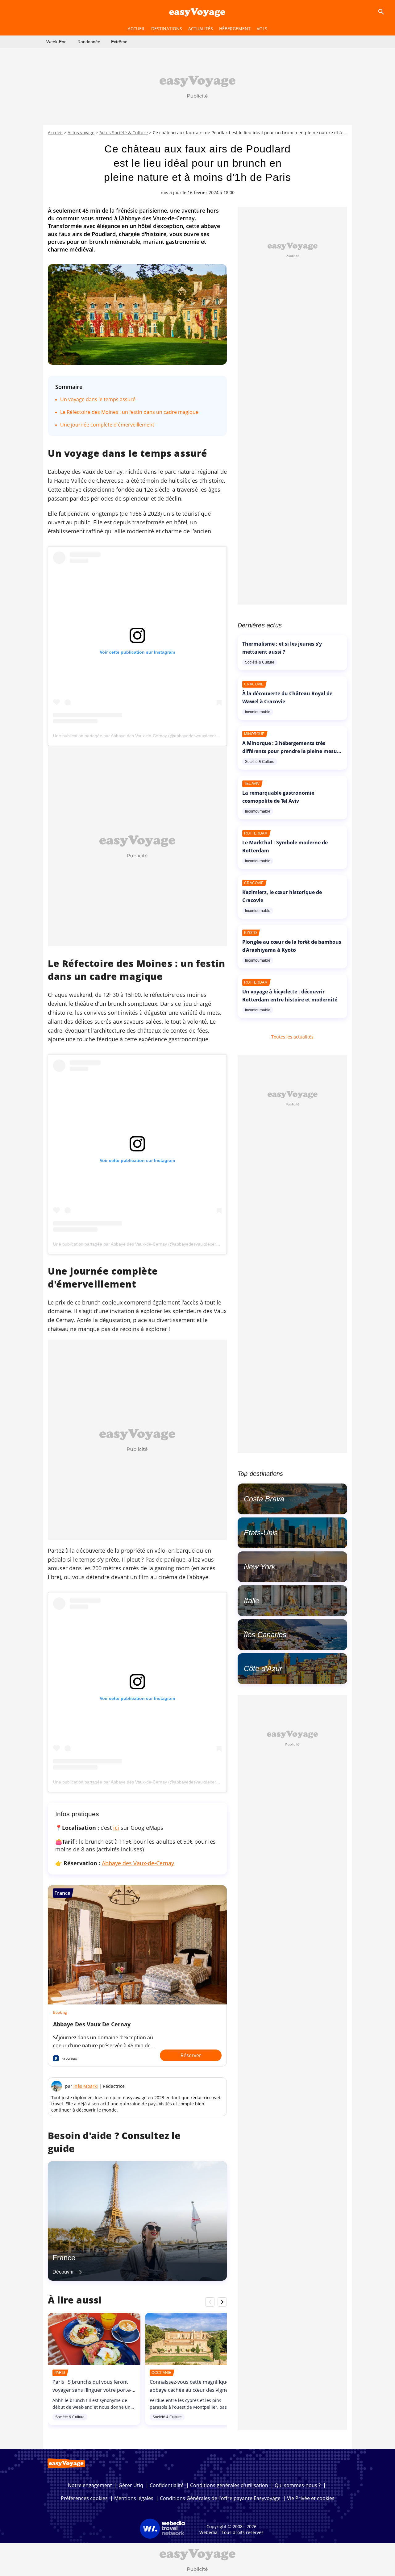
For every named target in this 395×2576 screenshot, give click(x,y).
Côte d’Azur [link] (263, 1669)
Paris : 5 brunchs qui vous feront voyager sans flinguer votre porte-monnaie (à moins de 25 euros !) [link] (92, 2390)
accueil (136, 29)
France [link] (64, 2258)
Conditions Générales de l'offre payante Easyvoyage (220, 2498)
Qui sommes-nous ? (298, 2485)
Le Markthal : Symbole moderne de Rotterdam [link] (285, 847)
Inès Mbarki (86, 2086)
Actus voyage (81, 133)
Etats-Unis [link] (261, 1533)
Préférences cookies (84, 2498)
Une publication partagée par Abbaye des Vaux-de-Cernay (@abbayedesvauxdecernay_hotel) (145, 736)
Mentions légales (134, 2498)
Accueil (55, 133)
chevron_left (210, 2302)
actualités (201, 29)
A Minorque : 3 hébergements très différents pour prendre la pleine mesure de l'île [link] (292, 751)
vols (262, 29)
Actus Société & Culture (124, 133)
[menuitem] (56, 42)
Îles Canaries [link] (265, 1635)
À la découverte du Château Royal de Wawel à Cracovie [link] (287, 697)
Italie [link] (252, 1601)
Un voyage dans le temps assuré (98, 399)
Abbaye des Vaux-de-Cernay (138, 1863)
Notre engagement (90, 2485)
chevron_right (222, 2302)
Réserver (191, 2055)
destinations (167, 29)
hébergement (235, 29)
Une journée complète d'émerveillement (107, 425)
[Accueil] (197, 12)
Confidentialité (167, 2485)
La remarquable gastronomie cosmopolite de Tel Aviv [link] (278, 797)
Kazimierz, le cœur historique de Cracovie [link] (282, 896)
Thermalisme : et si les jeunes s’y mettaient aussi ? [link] (282, 648)
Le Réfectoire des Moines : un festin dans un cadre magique (129, 412)
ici (116, 1828)
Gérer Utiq (131, 2485)
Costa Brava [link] (264, 1499)
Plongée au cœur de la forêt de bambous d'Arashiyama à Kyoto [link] (292, 946)
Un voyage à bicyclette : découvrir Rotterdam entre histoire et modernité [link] (290, 996)
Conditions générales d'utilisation (229, 2485)
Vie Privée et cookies (311, 2498)
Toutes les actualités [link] (292, 1037)
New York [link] (260, 1567)
